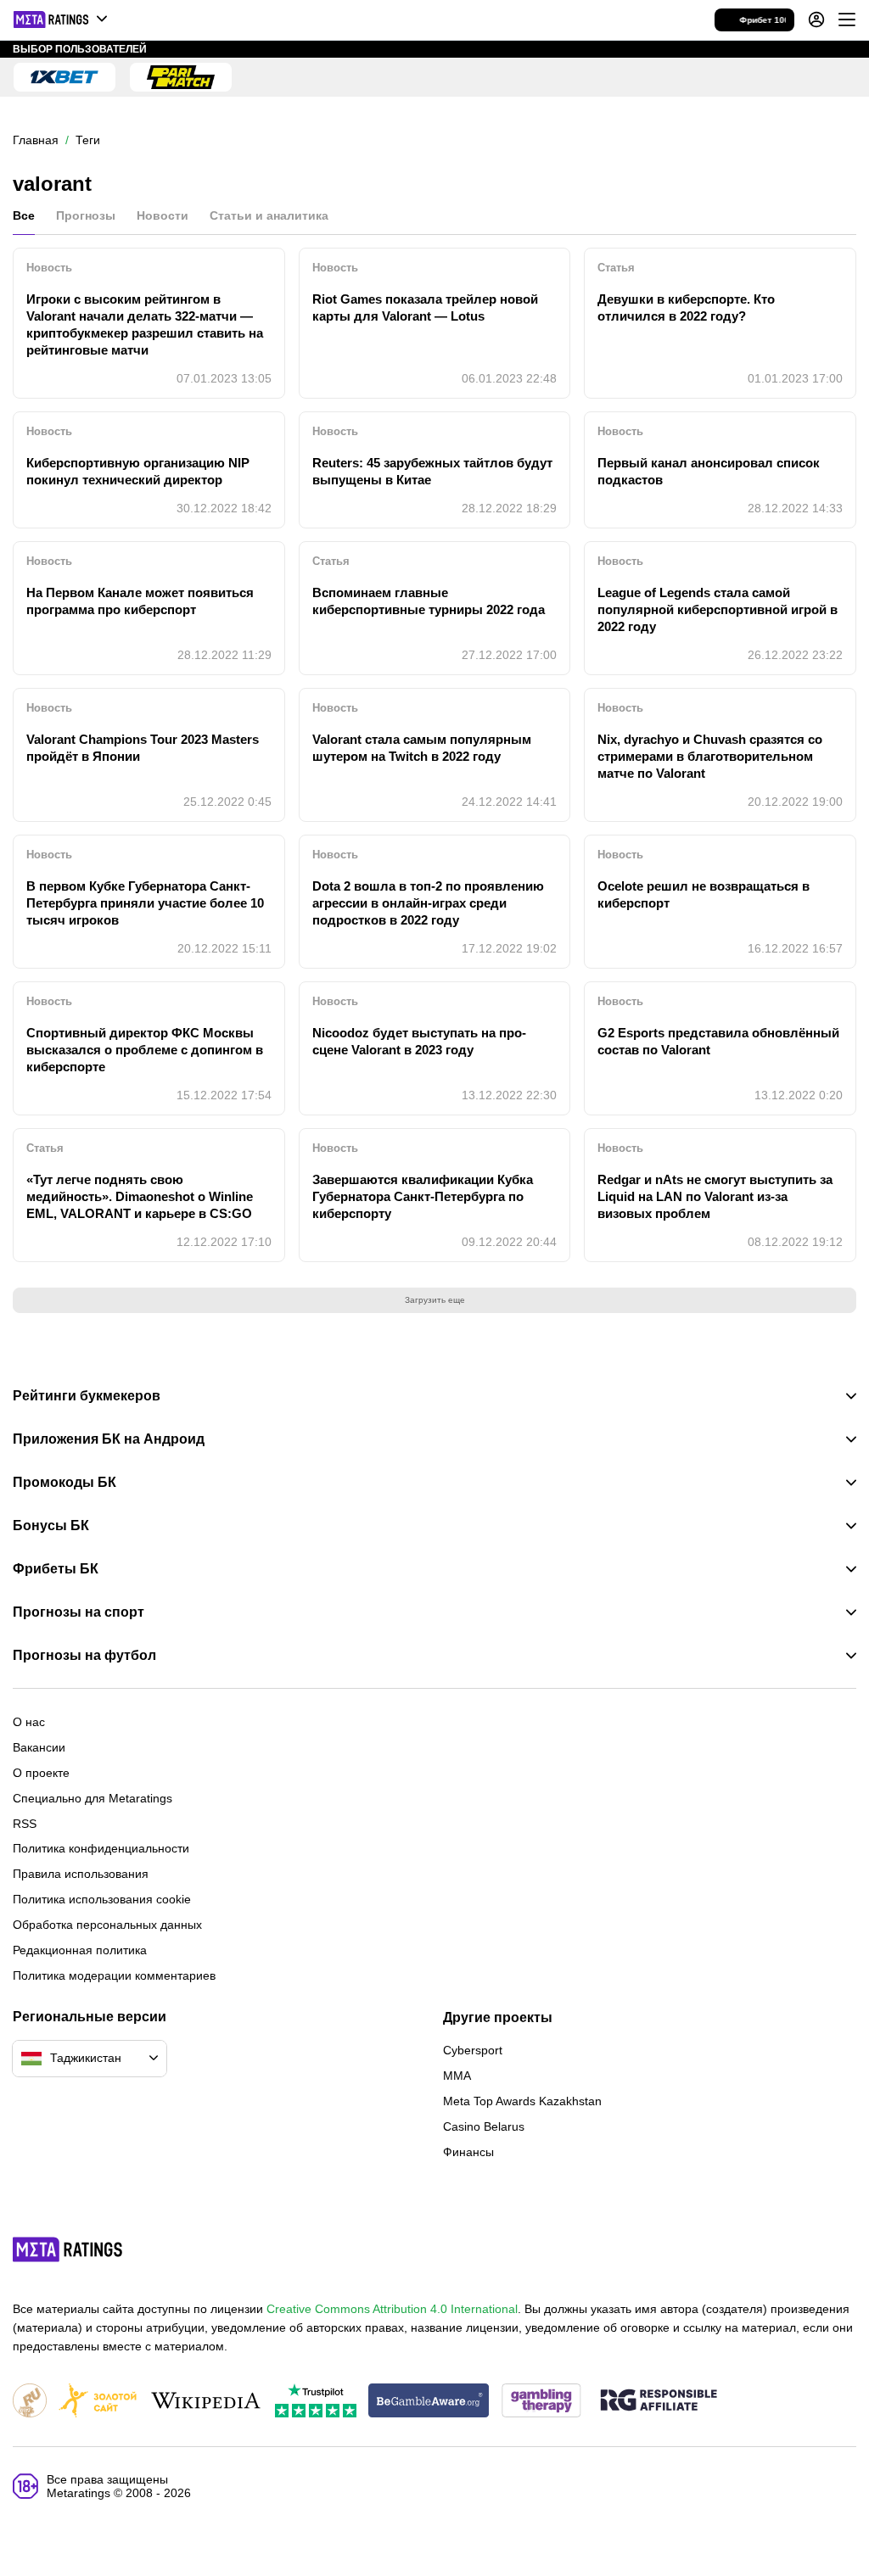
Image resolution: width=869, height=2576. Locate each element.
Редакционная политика (80, 1950)
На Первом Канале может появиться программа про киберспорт (140, 601)
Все (24, 215)
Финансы (468, 2152)
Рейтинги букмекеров (87, 1396)
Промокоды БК (64, 1483)
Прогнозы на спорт (78, 1612)
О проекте (41, 1773)
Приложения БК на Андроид (109, 1439)
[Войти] (816, 20)
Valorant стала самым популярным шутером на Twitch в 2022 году (422, 748)
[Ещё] (847, 20)
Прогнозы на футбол (84, 1656)
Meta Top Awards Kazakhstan (522, 2101)
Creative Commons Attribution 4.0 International (392, 2309)
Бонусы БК (51, 1526)
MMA (457, 2076)
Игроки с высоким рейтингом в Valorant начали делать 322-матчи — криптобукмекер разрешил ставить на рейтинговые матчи (145, 324)
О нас (29, 1722)
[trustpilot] (316, 2402)
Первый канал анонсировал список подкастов (709, 471)
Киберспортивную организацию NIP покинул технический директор (138, 471)
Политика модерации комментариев (114, 1975)
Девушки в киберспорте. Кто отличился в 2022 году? (686, 307)
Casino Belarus (484, 2126)
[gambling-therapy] (541, 2402)
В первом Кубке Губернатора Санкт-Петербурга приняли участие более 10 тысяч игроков (145, 903)
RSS (25, 1824)
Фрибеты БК (56, 1569)
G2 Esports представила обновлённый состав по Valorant (718, 1041)
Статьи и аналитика (269, 215)
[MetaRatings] (68, 2249)
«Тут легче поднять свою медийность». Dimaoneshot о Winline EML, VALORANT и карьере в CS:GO (140, 1196)
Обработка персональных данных (107, 1925)
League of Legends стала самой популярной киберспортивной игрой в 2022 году (718, 609)
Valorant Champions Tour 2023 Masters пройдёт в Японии (143, 748)
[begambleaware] (429, 2402)
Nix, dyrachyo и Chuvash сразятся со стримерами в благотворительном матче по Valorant (710, 756)
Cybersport (473, 2050)
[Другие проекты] (61, 20)
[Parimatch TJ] (181, 77)
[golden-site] (98, 2402)
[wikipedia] (206, 2402)
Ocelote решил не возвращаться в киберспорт (704, 894)
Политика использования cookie (102, 1899)
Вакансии (39, 1747)
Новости (163, 215)
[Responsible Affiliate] (659, 2401)
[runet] (30, 2402)
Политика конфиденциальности (101, 1848)
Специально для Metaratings (93, 1798)
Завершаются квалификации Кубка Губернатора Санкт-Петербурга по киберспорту (423, 1196)
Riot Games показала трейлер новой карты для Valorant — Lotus (425, 307)
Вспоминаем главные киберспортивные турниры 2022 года (429, 601)
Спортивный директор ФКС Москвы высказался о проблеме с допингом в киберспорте (145, 1050)
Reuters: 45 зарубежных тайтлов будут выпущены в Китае (432, 471)
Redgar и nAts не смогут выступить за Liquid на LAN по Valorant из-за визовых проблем (715, 1196)
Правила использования (81, 1874)
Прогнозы (86, 215)
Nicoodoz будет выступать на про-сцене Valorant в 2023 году (419, 1041)
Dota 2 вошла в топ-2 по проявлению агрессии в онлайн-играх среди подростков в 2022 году (428, 903)
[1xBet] (64, 77)
